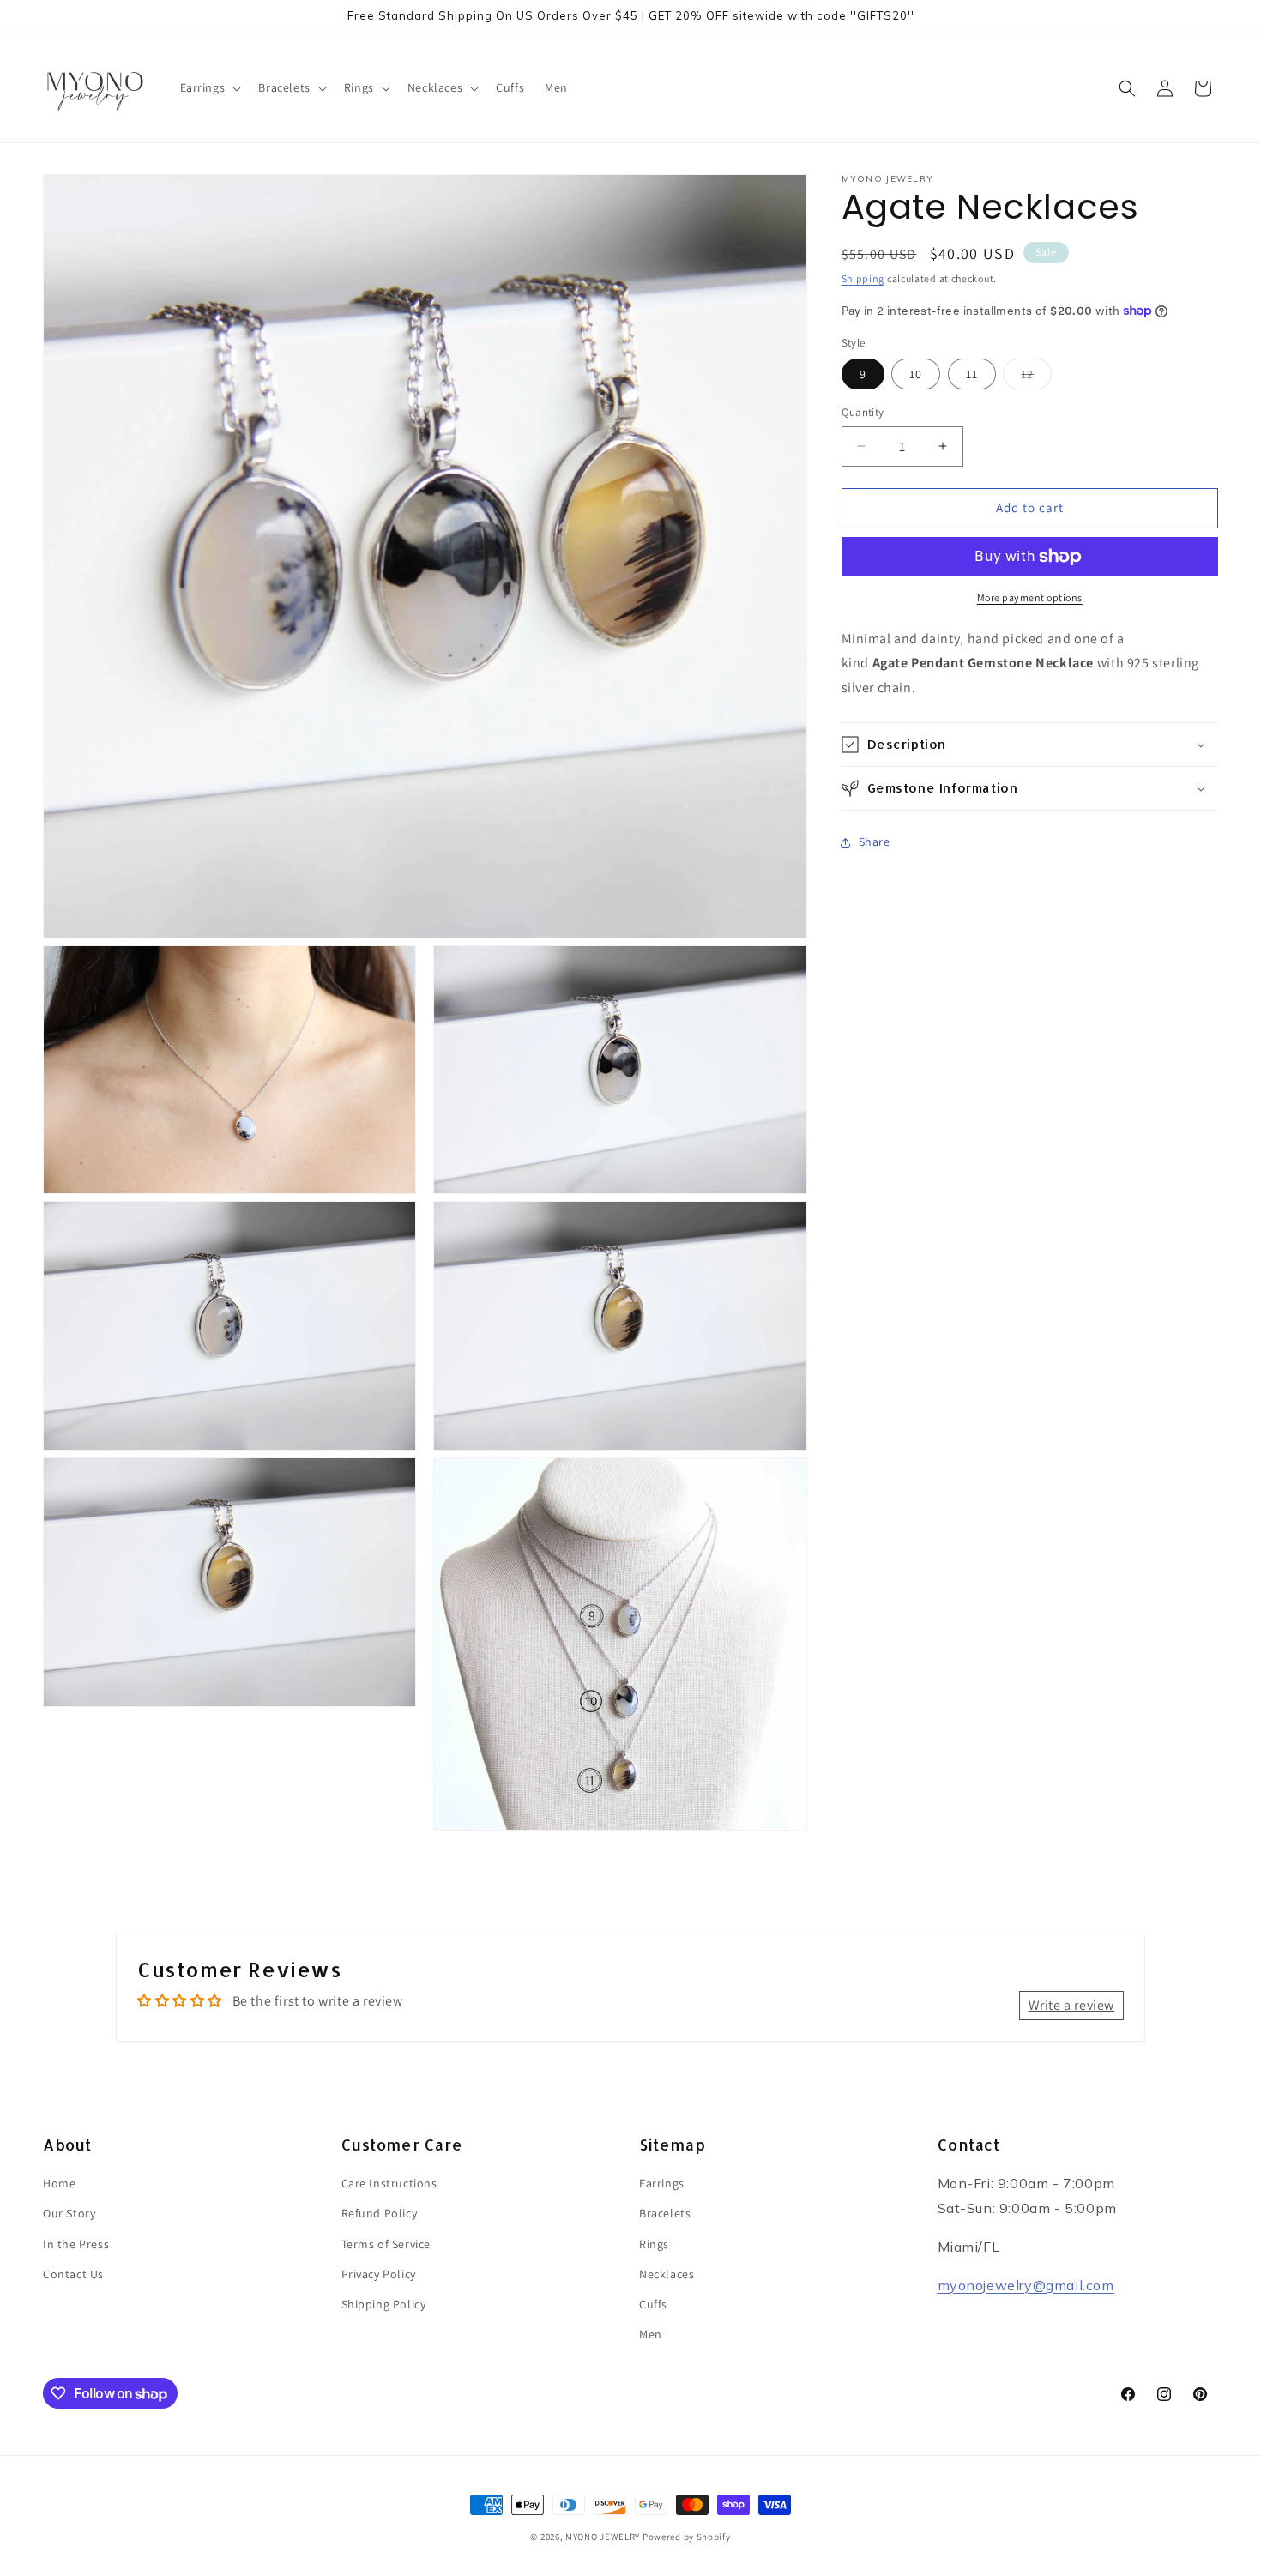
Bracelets (665, 2214)
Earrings (662, 2184)
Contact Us (73, 2274)
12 (1036, 377)
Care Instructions (389, 2184)
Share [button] (875, 842)
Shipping (863, 278)
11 (972, 374)
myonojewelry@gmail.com (1026, 2285)
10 (916, 374)
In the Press (76, 2244)
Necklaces (667, 2274)
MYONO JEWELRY (603, 2537)
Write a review (1071, 2005)
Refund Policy (380, 2214)
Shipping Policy (384, 2305)
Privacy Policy (379, 2274)
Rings (654, 2244)
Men (651, 2335)
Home (59, 2184)
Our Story (69, 2214)
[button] (209, 87)
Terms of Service (386, 2244)
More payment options (1030, 597)
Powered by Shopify (687, 2537)
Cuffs (653, 2305)
